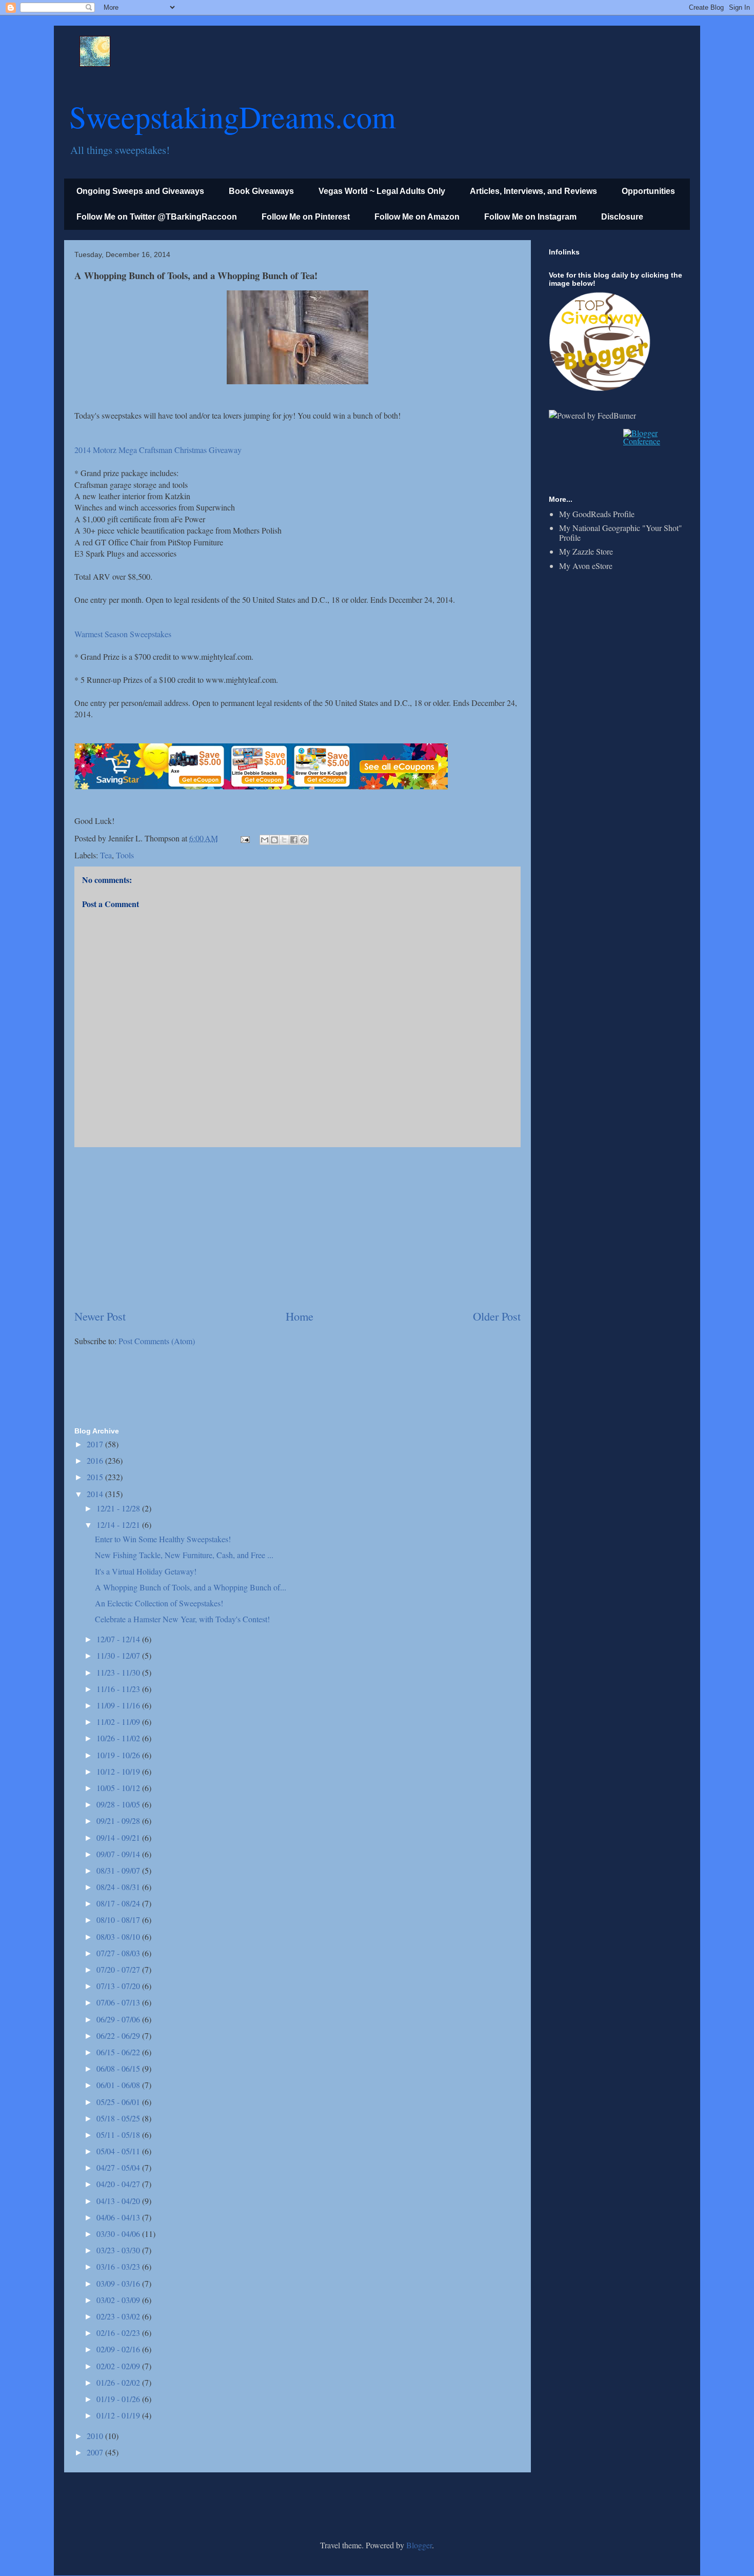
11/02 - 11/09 (119, 1722)
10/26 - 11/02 (119, 1738)
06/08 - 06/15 (119, 2068)
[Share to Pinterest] (304, 840)
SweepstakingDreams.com (233, 116)
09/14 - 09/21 (119, 1837)
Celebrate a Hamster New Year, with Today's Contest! (182, 1619)
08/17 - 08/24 (119, 1903)
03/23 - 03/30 (119, 2250)
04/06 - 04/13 (119, 2217)
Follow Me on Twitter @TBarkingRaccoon (157, 217)
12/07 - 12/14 (119, 1639)
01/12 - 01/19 (119, 2415)
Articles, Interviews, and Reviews (533, 191)
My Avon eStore (586, 566)
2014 (96, 1494)
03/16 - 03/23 (119, 2266)
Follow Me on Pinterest (306, 217)
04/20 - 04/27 (119, 2184)
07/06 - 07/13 (119, 2002)
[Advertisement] (297, 1228)
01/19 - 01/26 (119, 2399)
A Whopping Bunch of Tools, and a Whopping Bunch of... (191, 1587)
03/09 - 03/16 (119, 2283)
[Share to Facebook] (294, 840)
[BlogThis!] (274, 840)
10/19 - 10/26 (119, 1755)
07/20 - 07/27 (119, 1969)
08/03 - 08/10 (119, 1936)
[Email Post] (244, 838)
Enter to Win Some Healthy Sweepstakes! (163, 1539)
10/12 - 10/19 (119, 1771)
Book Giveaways (261, 191)
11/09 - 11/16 (119, 1705)
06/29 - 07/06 (119, 2019)
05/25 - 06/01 (119, 2102)
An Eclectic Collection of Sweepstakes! (159, 1603)
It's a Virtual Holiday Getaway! (146, 1571)
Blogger (419, 2545)
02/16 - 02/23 (119, 2333)
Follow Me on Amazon (417, 217)
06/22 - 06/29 (119, 2036)
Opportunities (648, 191)
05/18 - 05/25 (119, 2118)
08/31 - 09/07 (119, 1870)
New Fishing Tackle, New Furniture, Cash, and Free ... (184, 1555)
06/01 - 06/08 (119, 2085)
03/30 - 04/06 (119, 2234)
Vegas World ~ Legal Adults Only (382, 191)
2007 (96, 2452)
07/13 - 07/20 (119, 1986)
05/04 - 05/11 (119, 2151)
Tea (106, 855)
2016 (96, 1460)
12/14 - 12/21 (119, 1525)
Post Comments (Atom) (157, 1341)
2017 (96, 1444)
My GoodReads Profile (597, 514)
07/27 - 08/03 (119, 1953)
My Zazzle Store (586, 551)
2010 (96, 2436)
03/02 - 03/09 (119, 2300)
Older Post (497, 1316)
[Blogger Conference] (653, 441)
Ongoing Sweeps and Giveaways (140, 191)
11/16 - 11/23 (119, 1689)
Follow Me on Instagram (530, 217)
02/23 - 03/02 (119, 2316)
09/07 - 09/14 (119, 1854)
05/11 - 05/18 (119, 2135)
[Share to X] (284, 840)
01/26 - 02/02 (119, 2382)
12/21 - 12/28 (119, 1508)
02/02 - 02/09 (119, 2366)
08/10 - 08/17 (119, 1920)
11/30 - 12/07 (119, 1655)
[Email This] (265, 840)
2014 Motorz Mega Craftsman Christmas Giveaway (158, 450)
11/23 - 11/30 (119, 1672)
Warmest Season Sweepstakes (123, 634)
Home (300, 1316)
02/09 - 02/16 (119, 2349)
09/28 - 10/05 (119, 1804)
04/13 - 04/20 (119, 2201)
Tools (125, 855)
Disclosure (622, 217)
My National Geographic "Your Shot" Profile (621, 533)
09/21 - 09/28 (119, 1821)
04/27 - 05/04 (119, 2167)
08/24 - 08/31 (119, 1887)
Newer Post (100, 1316)
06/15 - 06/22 (119, 2052)
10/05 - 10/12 (119, 1788)
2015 (96, 1477)
